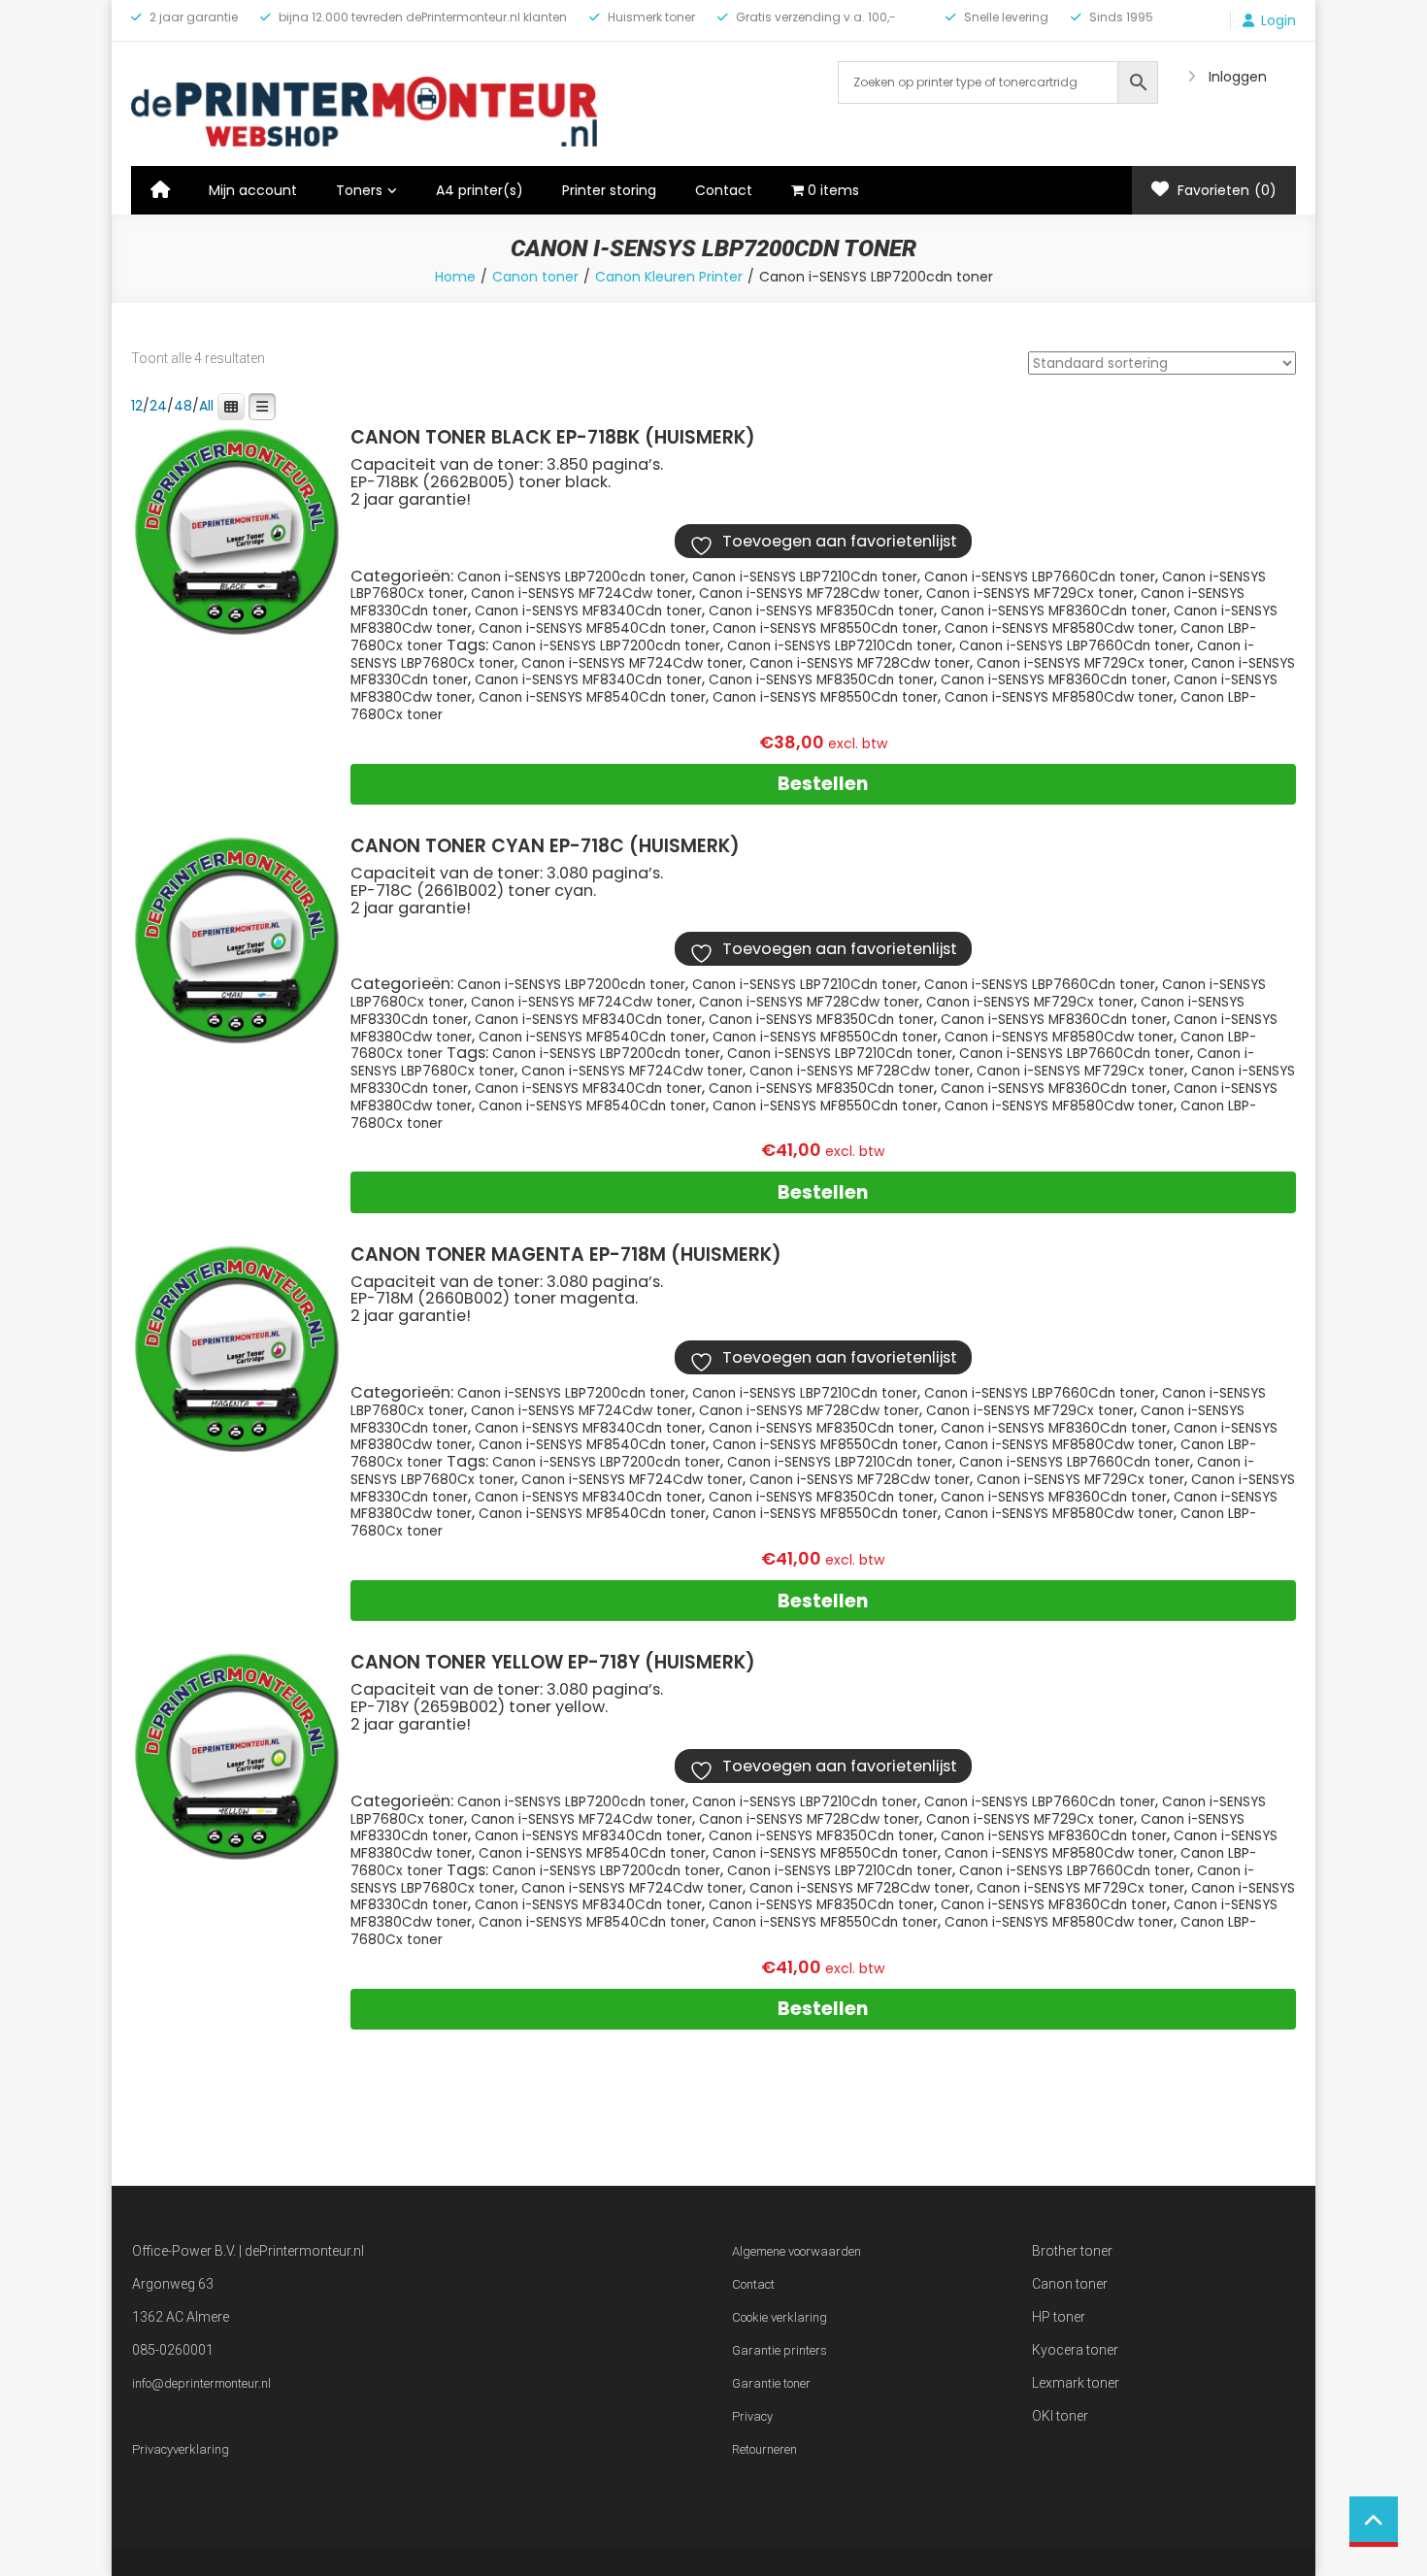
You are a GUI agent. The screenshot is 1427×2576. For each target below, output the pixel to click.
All (206, 406)
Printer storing (609, 190)
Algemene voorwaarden (796, 2251)
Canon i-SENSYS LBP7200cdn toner (571, 577)
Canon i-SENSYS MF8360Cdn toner (1054, 611)
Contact (724, 190)
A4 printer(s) (480, 190)
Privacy (752, 2416)
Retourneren (764, 2449)
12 (137, 406)
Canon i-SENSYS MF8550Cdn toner (825, 628)
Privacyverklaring (181, 2449)
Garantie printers (780, 2350)
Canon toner (535, 277)
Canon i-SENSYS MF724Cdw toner (581, 594)
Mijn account (253, 190)
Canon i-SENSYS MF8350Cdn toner (821, 611)
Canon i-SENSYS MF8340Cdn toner (588, 611)
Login (1278, 20)
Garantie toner (771, 2383)
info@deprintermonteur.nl (201, 2383)
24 (158, 406)
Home (455, 277)
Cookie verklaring (780, 2317)
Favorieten (1225, 190)
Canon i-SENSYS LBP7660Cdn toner (1040, 577)
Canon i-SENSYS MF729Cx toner (1030, 594)
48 (183, 406)
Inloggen (1238, 77)
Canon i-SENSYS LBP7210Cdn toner (805, 577)
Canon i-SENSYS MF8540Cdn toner (592, 628)
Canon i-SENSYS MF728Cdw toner (809, 594)
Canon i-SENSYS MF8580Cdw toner (1059, 628)
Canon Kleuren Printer (669, 277)
